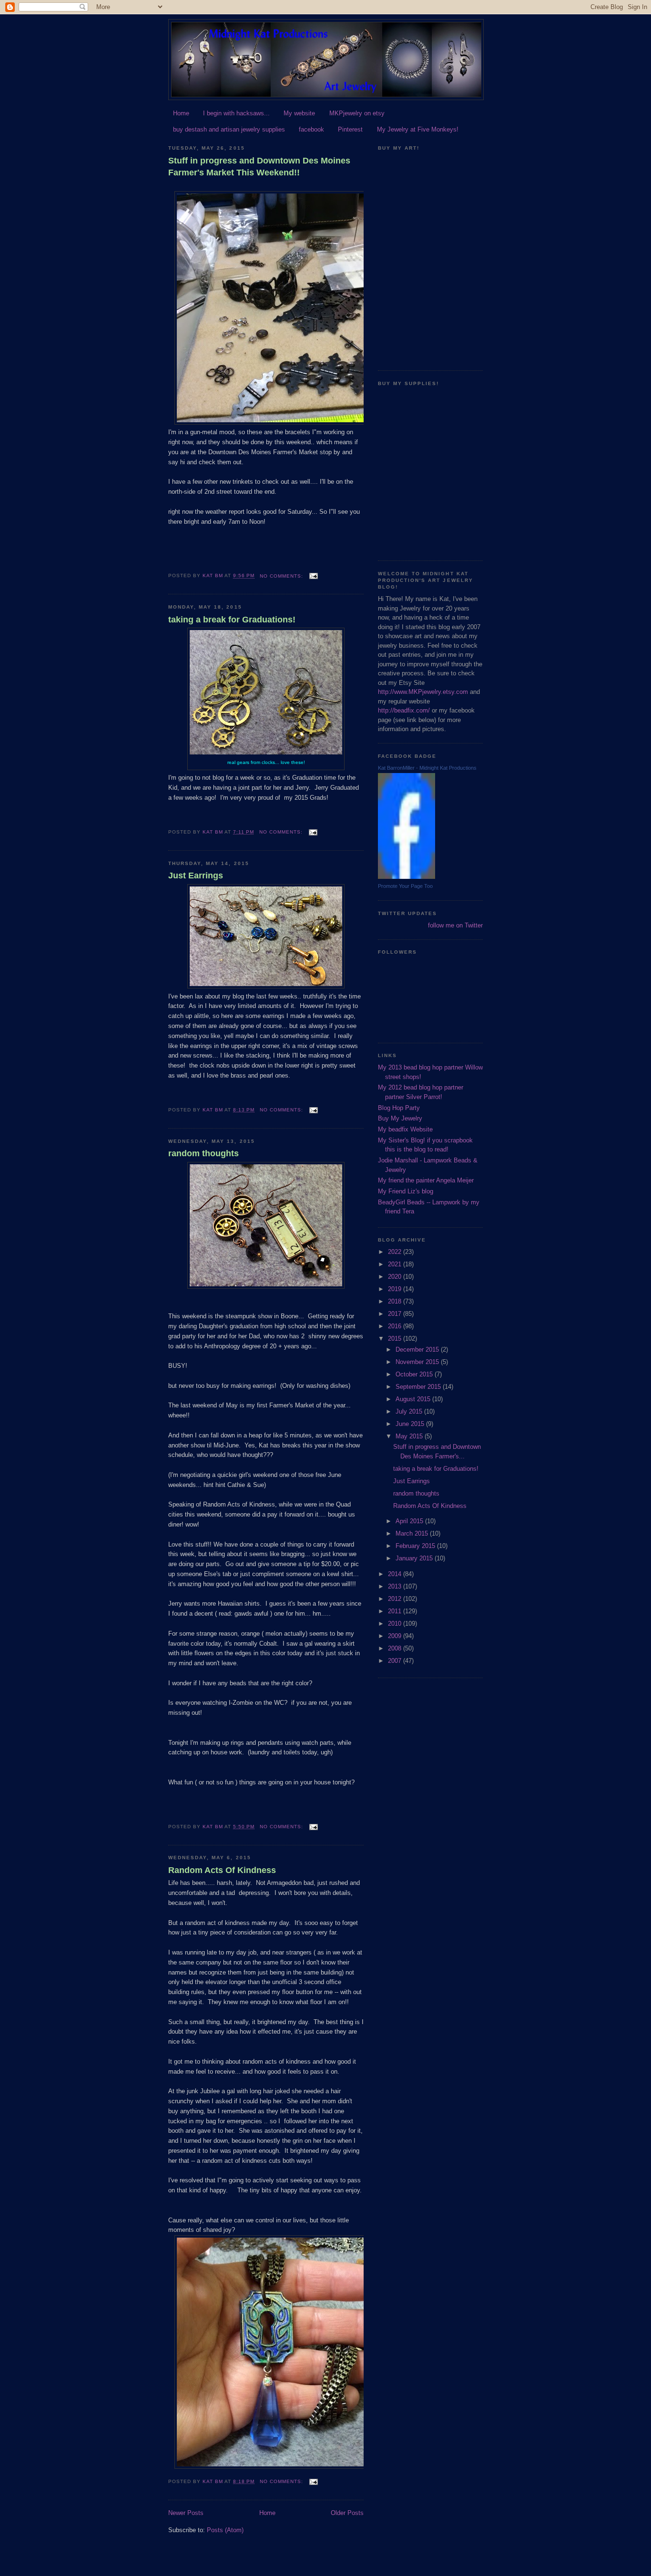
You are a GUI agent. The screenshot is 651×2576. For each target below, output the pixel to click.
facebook (311, 129)
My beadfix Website (405, 1129)
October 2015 (415, 1374)
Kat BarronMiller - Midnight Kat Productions (427, 768)
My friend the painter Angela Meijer (426, 1180)
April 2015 (410, 1521)
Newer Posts (186, 2513)
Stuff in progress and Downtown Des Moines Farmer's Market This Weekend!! (259, 167)
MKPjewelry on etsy (357, 113)
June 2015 (411, 1424)
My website (299, 113)
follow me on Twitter (455, 925)
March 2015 (413, 1533)
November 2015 (418, 1362)
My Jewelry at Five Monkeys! (418, 129)
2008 (396, 1648)
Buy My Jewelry (400, 1118)
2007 (396, 1661)
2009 (396, 1636)
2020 (396, 1277)
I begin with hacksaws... (236, 113)
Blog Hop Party (399, 1108)
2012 (396, 1599)
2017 (396, 1314)
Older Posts (347, 2513)
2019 (396, 1289)
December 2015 (418, 1349)
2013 (396, 1586)
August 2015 (414, 1399)
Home (181, 113)
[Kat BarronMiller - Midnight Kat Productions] (407, 877)
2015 (396, 1339)
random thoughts (203, 1153)
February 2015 (416, 1546)
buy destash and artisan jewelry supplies (229, 129)
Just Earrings (196, 876)
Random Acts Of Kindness (222, 1870)
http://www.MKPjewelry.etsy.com (423, 692)
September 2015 (419, 1387)
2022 (396, 1252)
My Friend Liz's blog (406, 1191)
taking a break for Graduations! (232, 620)
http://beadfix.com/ (404, 710)
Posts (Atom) (225, 2530)
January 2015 (415, 1558)
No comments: (282, 576)
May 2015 (410, 1436)
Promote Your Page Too (405, 886)
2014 (396, 1574)
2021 (396, 1264)
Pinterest (350, 129)
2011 (396, 1611)
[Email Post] (313, 576)
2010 (396, 1624)
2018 (396, 1301)
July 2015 (410, 1411)
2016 (396, 1326)
